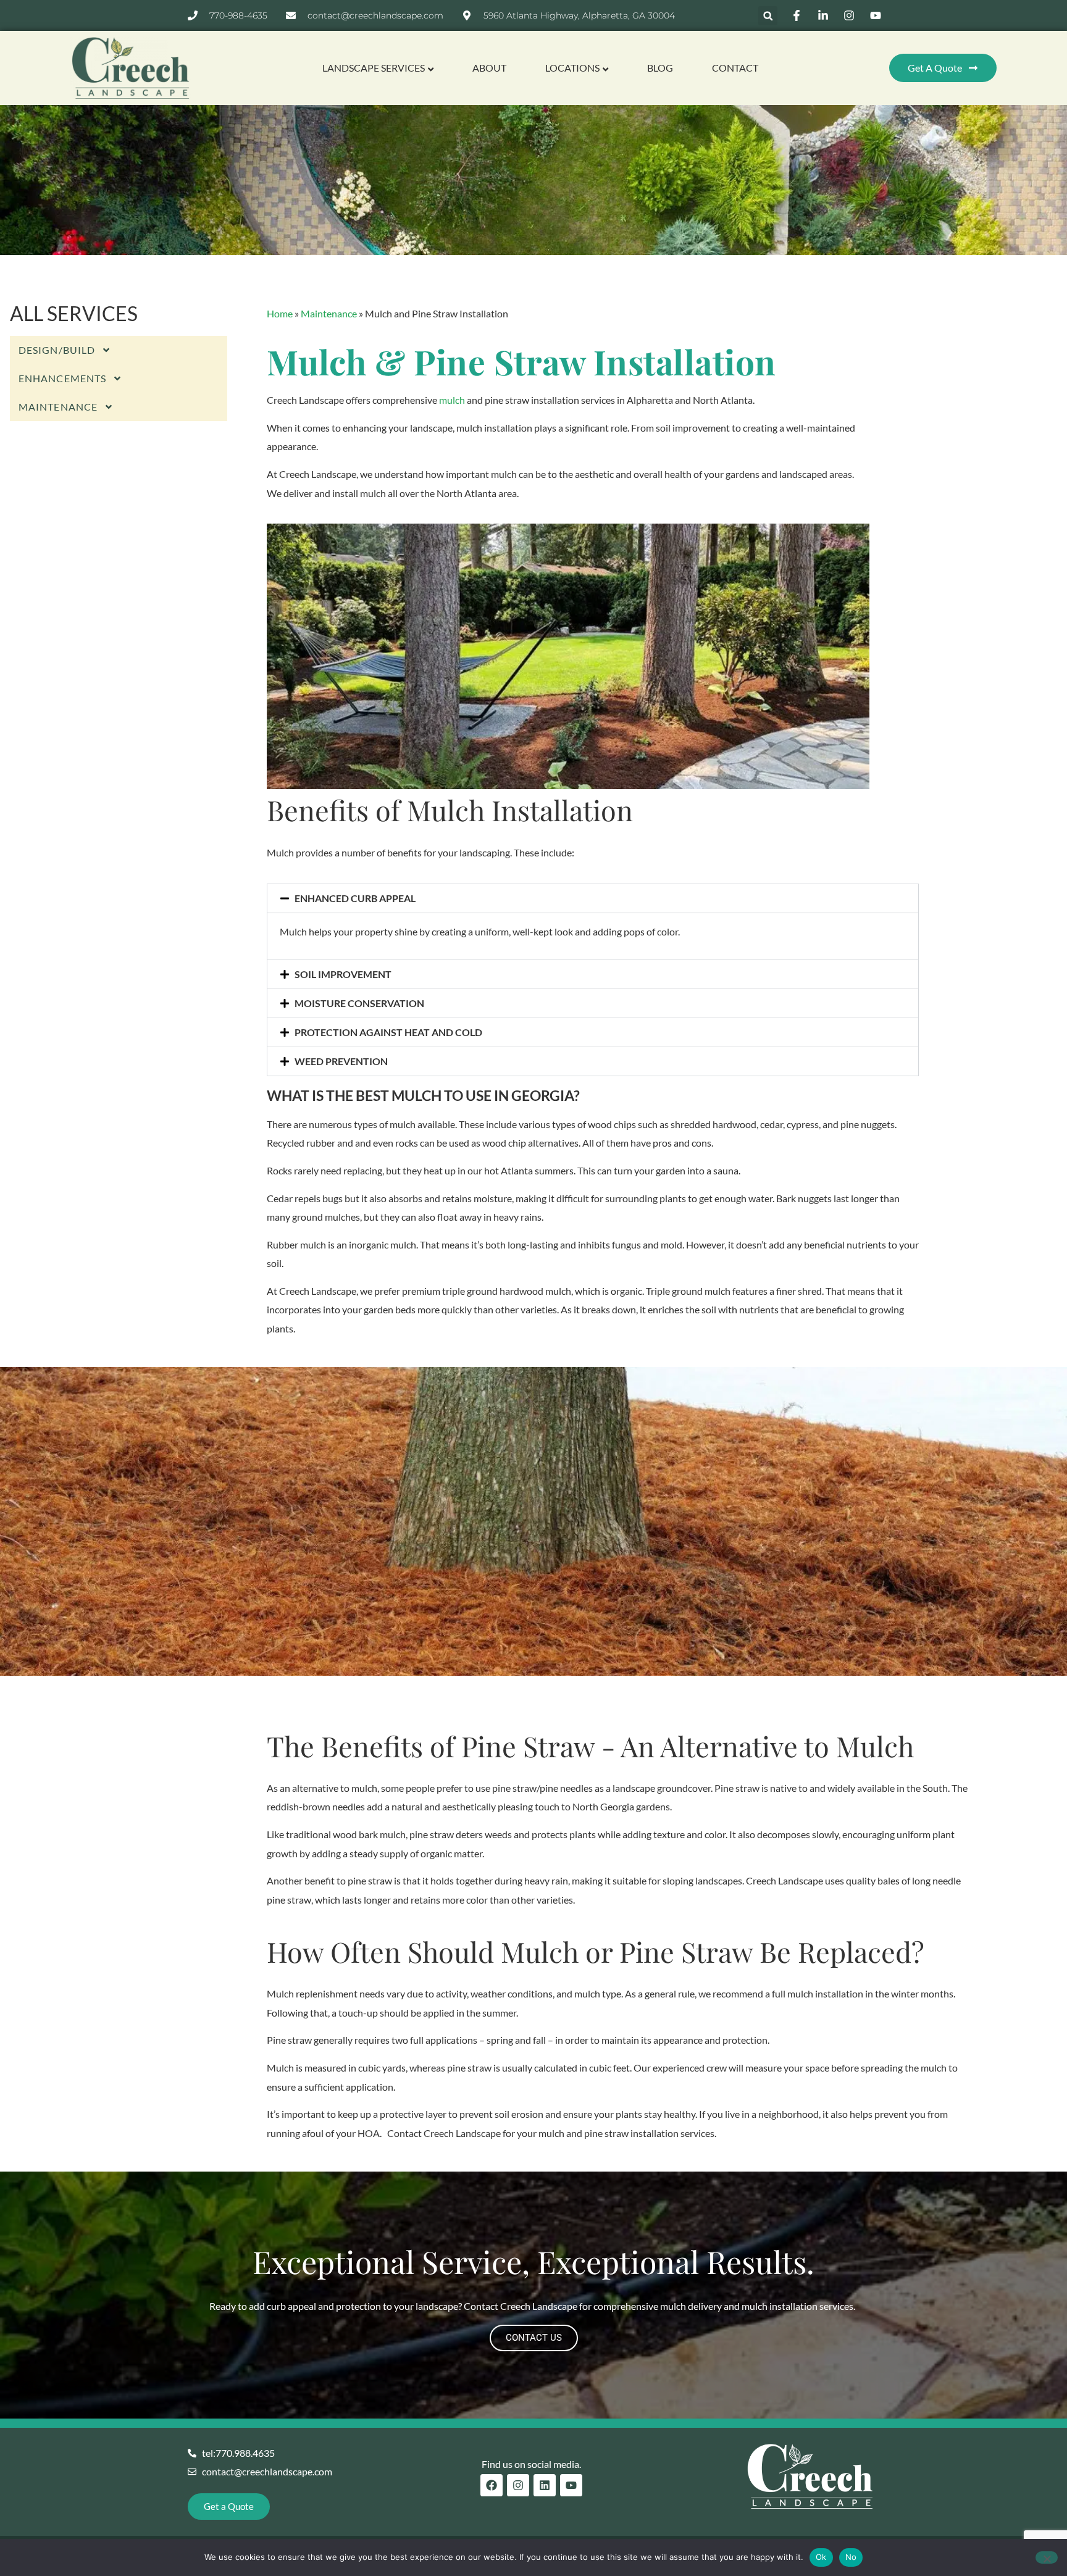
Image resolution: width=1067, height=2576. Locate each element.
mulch (452, 400)
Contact (735, 68)
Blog (660, 68)
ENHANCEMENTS (62, 378)
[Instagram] (518, 2485)
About (489, 68)
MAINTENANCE (58, 407)
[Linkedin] (545, 2485)
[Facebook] (492, 2485)
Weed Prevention (341, 1061)
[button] (768, 16)
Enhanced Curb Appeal (355, 898)
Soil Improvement (343, 974)
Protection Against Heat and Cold (388, 1032)
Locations (572, 68)
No (851, 2557)
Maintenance (329, 313)
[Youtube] (571, 2485)
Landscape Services (374, 68)
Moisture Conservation (359, 1003)
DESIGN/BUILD (57, 350)
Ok (821, 2557)
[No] (1047, 2557)
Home (280, 313)
